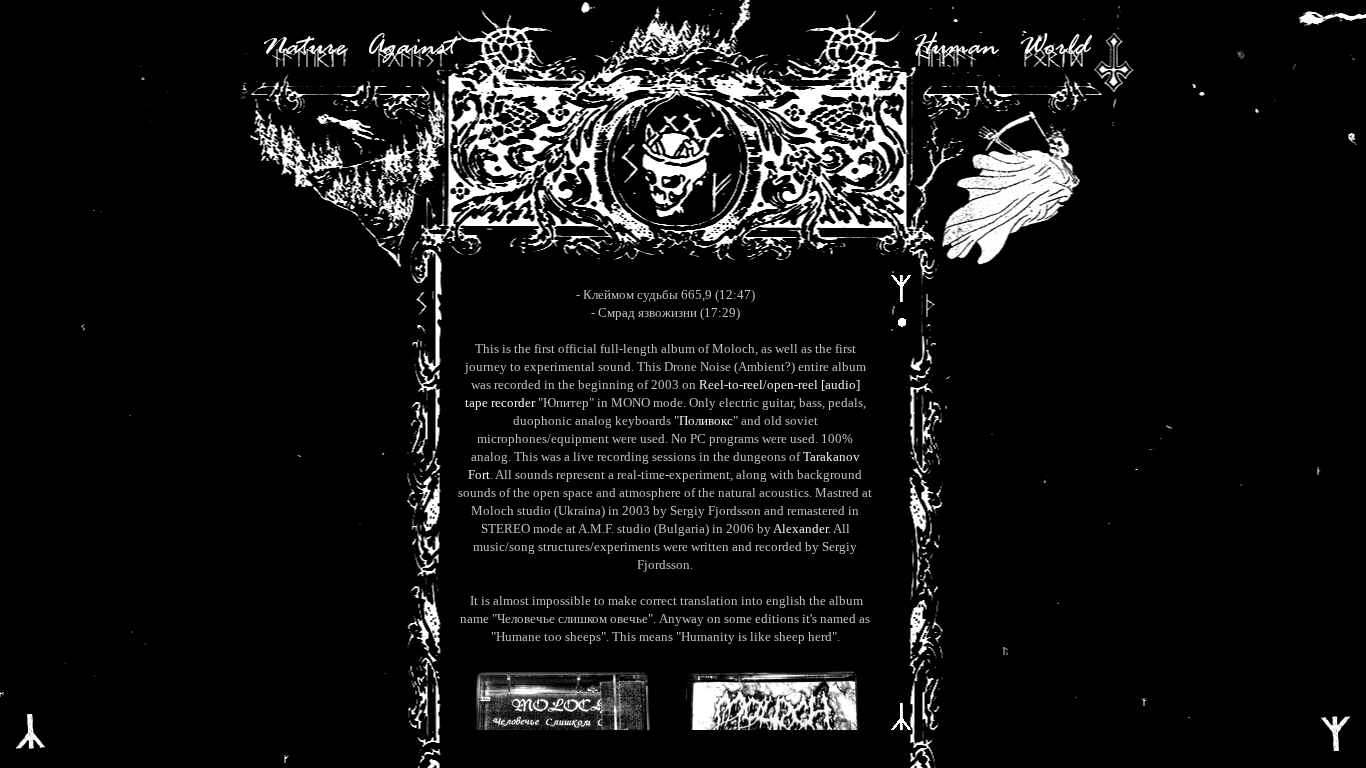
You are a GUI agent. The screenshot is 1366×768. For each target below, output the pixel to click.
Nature (304, 48)
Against (411, 48)
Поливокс (706, 420)
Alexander (800, 528)
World (1054, 48)
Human (955, 48)
